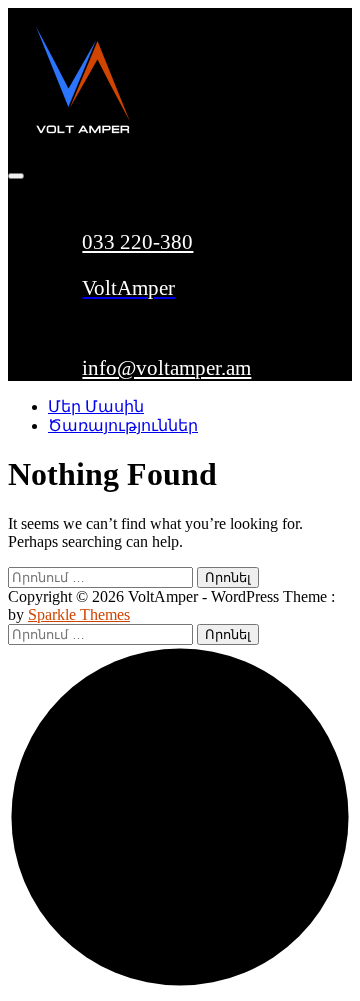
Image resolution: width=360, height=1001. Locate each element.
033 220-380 (137, 242)
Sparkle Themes (79, 614)
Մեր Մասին (96, 406)
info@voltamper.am (166, 368)
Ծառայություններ (123, 425)
